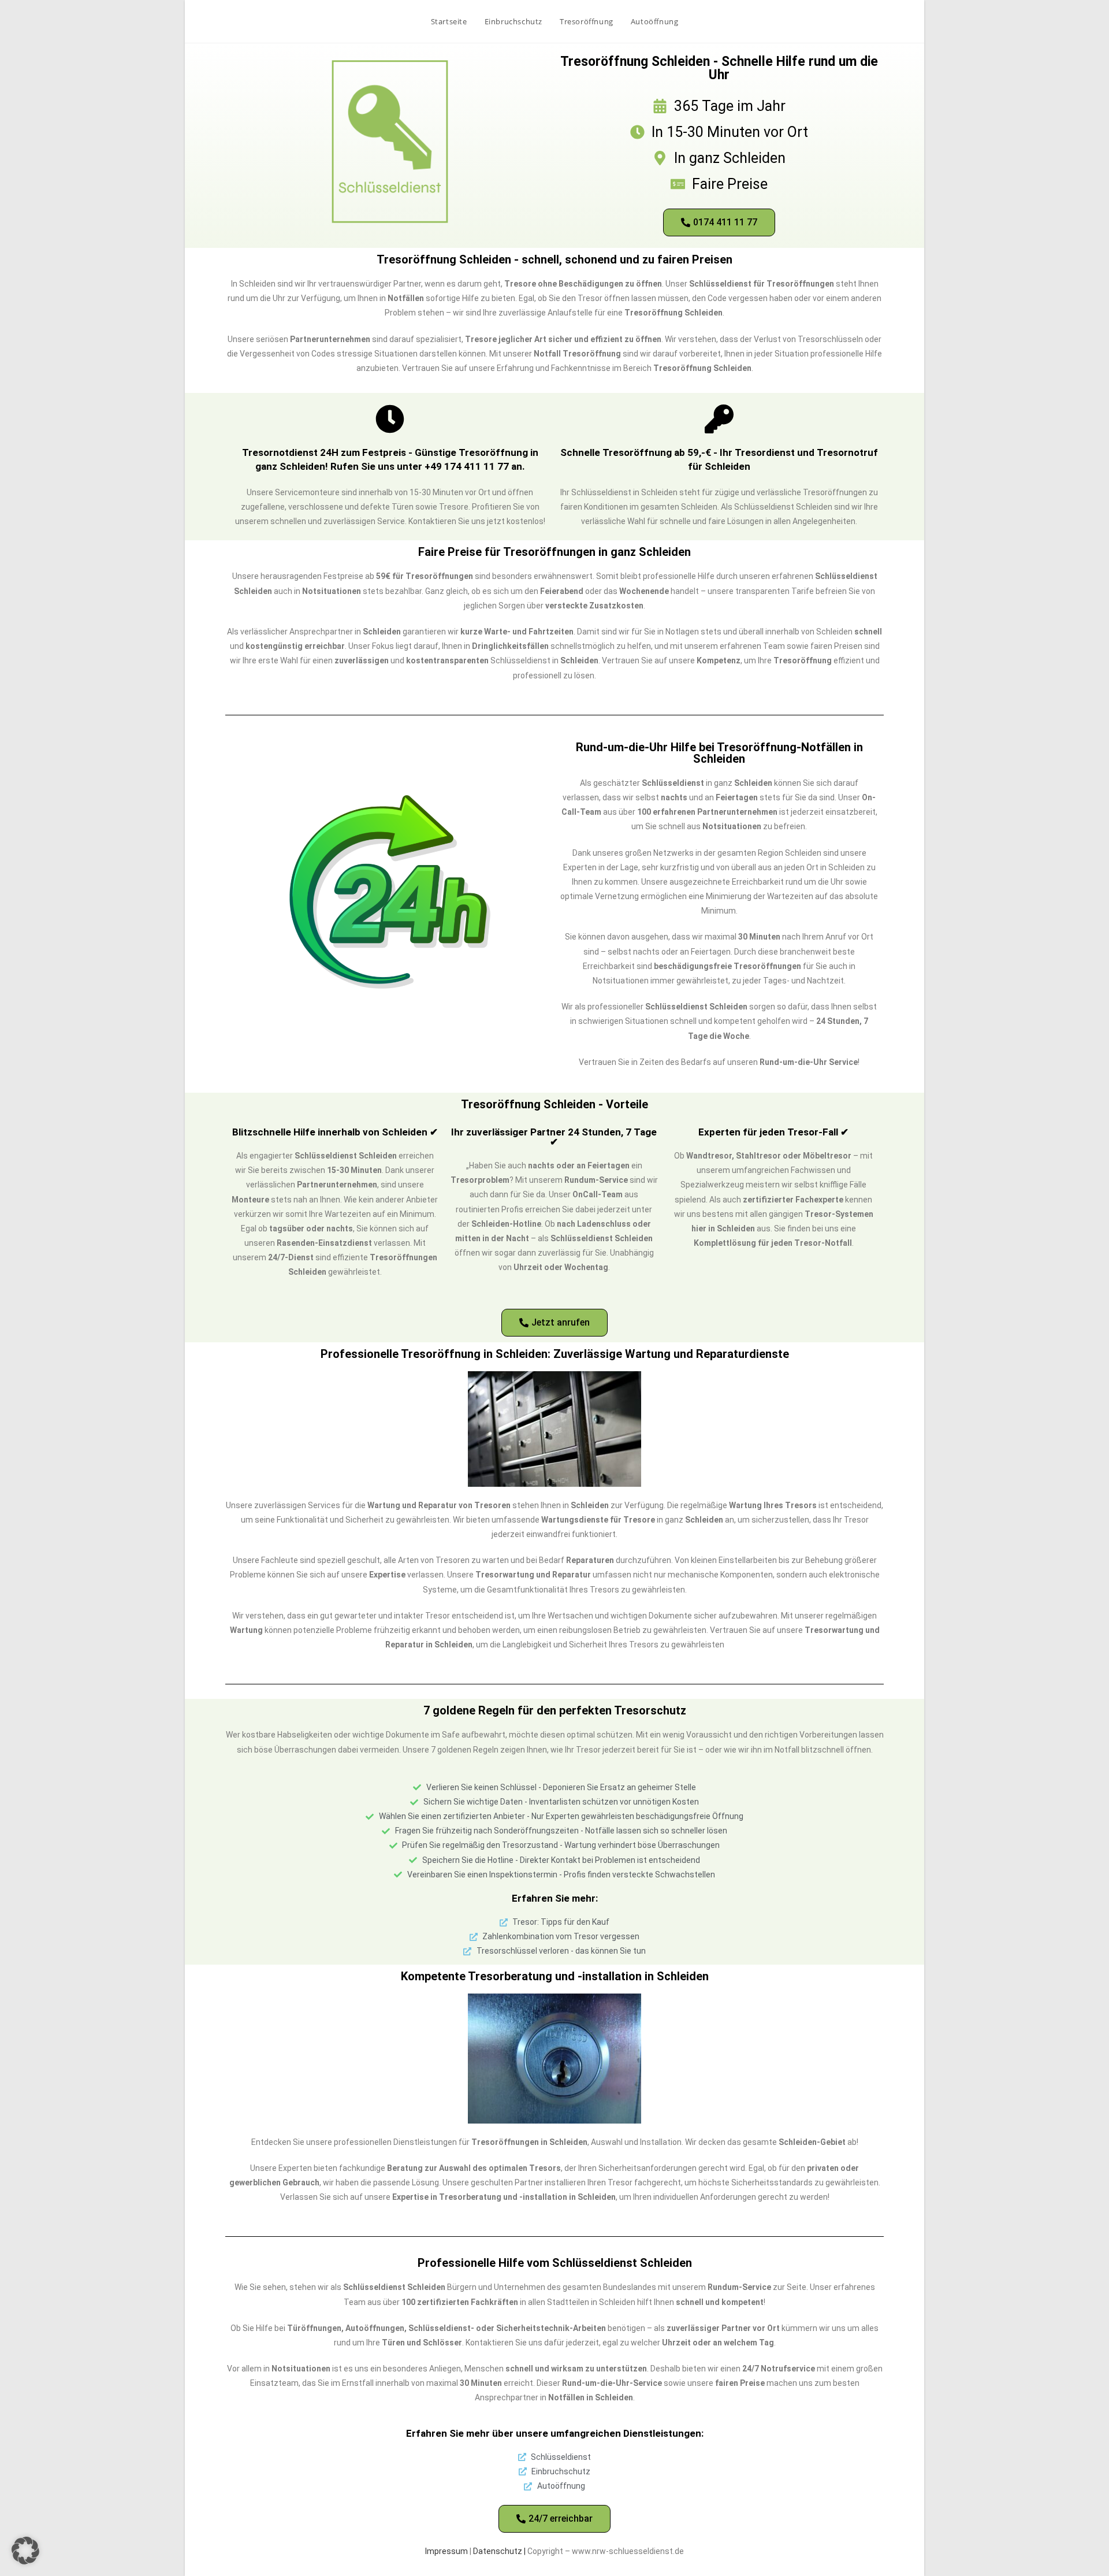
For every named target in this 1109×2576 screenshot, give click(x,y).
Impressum (446, 2551)
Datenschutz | (500, 2551)
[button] (25, 2551)
